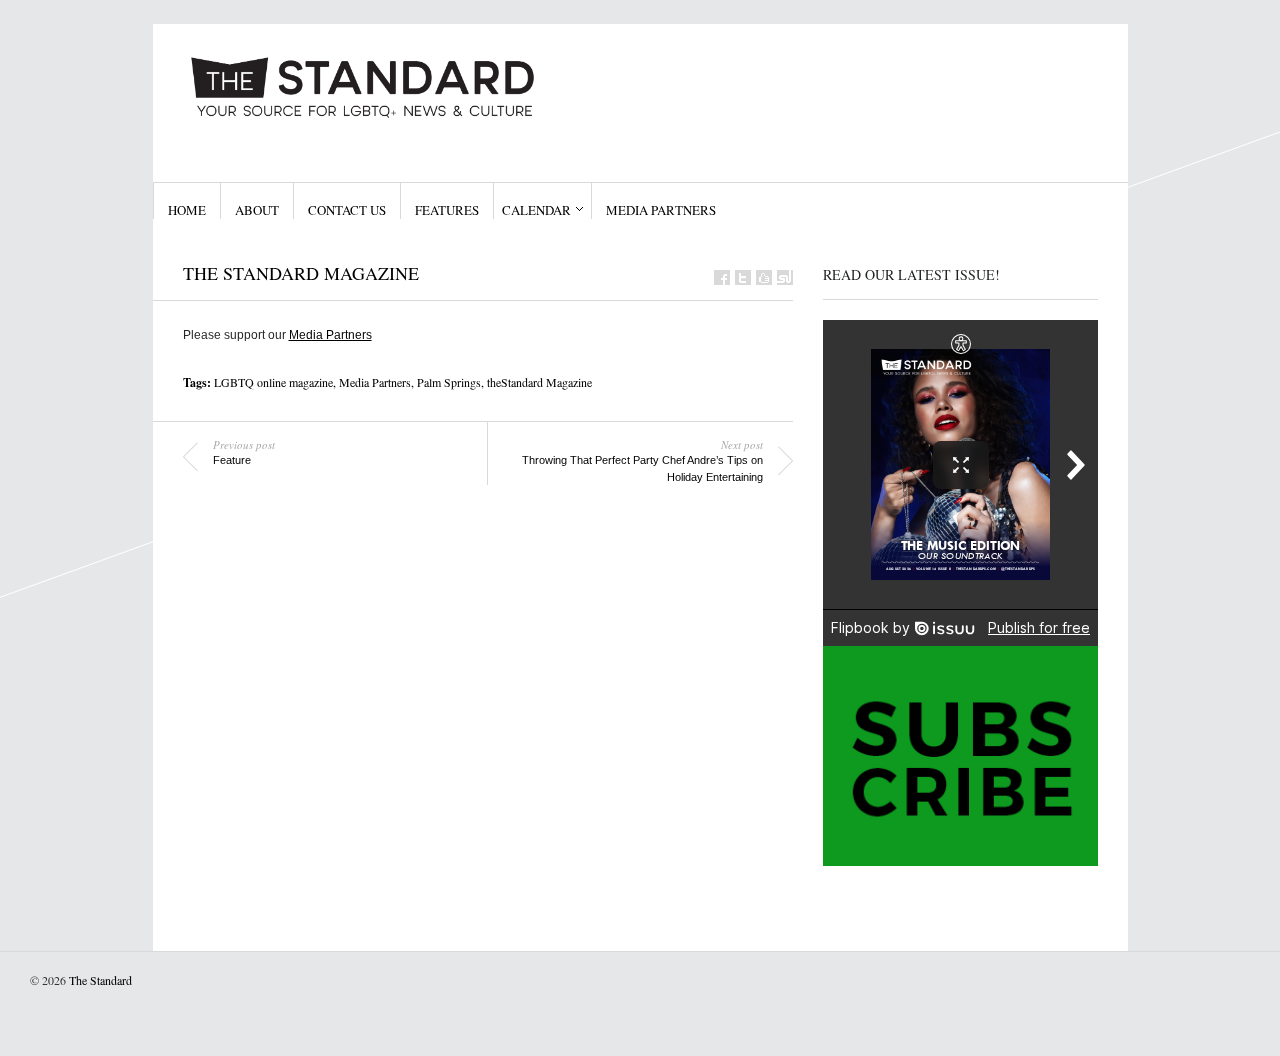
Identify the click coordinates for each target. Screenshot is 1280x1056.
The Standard (100, 980)
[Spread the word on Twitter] (743, 277)
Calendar (536, 210)
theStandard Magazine (539, 382)
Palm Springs (449, 382)
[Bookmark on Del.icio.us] (764, 277)
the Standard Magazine (301, 273)
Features (447, 210)
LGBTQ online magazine (273, 382)
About (257, 210)
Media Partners (661, 210)
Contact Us (347, 210)
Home (187, 210)
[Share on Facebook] (722, 277)
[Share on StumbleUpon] (785, 277)
